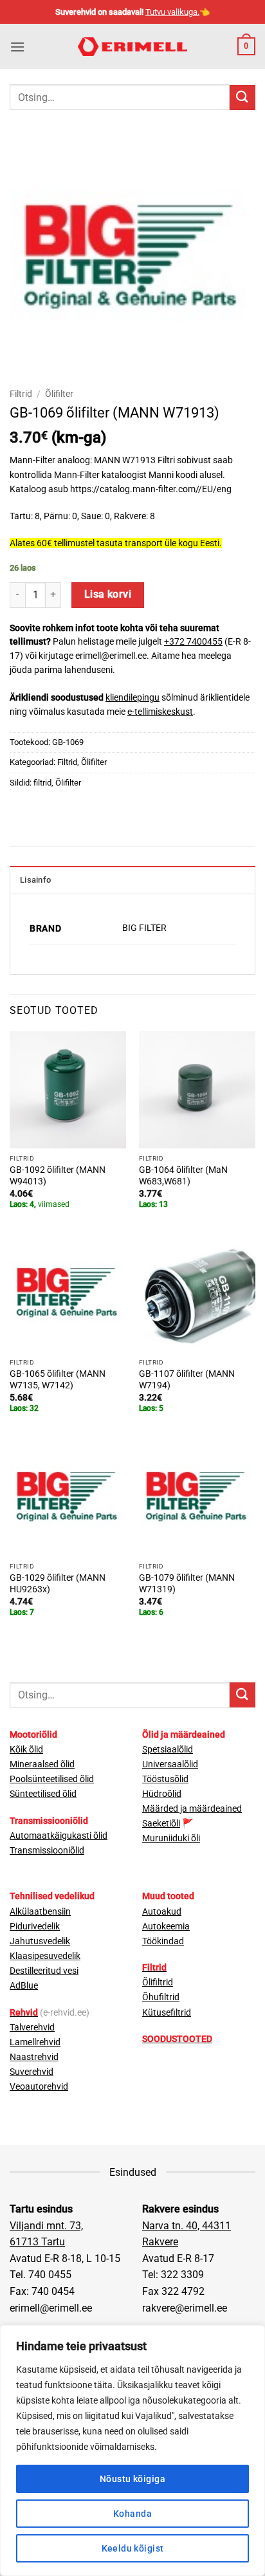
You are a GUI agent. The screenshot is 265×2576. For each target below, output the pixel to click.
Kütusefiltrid (167, 2013)
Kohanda (132, 2514)
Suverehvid (32, 2072)
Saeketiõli (161, 1824)
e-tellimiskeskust (160, 712)
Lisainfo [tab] (35, 880)
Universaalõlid (170, 1764)
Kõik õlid (26, 1750)
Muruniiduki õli (171, 1838)
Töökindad (163, 1941)
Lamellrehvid (35, 2042)
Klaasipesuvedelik (45, 1956)
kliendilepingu (132, 697)
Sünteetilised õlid (43, 1794)
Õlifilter (59, 394)
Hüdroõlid (162, 1794)
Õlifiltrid (158, 1983)
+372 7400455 (193, 641)
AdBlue (24, 1986)
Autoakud (162, 1912)
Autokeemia (166, 1927)
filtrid (42, 783)
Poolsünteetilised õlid (52, 1779)
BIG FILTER (144, 928)
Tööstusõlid (165, 1779)
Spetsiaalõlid (168, 1750)
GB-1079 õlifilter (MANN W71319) (187, 1583)
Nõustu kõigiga (132, 2479)
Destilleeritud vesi (44, 1971)
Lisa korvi (108, 594)
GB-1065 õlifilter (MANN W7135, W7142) (58, 1379)
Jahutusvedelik (40, 1941)
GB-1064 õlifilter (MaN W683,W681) (183, 1175)
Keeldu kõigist (133, 2548)
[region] (132, 2451)
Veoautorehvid (39, 2087)
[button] (17, 47)
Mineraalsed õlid (42, 1764)
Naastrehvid (34, 2057)
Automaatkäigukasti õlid (59, 1836)
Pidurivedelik (35, 1927)
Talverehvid (32, 2028)
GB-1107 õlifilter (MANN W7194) (187, 1379)
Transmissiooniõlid (47, 1851)
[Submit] (242, 97)
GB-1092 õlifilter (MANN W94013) (58, 1175)
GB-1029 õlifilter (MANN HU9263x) (58, 1583)
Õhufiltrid (161, 1997)
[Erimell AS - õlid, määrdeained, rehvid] (133, 47)
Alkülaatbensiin (40, 1912)
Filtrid (21, 394)
